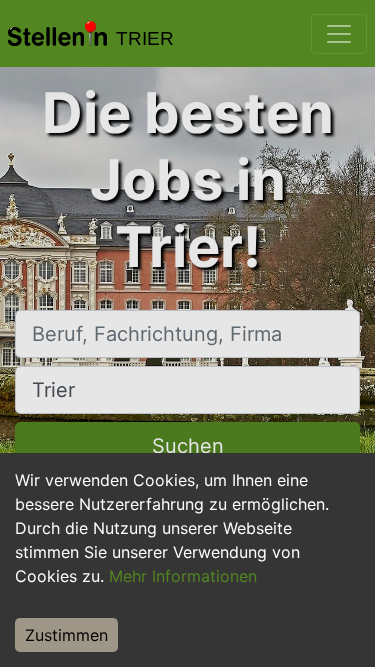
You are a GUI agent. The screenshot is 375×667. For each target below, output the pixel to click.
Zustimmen (66, 635)
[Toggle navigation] (339, 34)
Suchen (188, 446)
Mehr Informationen (183, 576)
